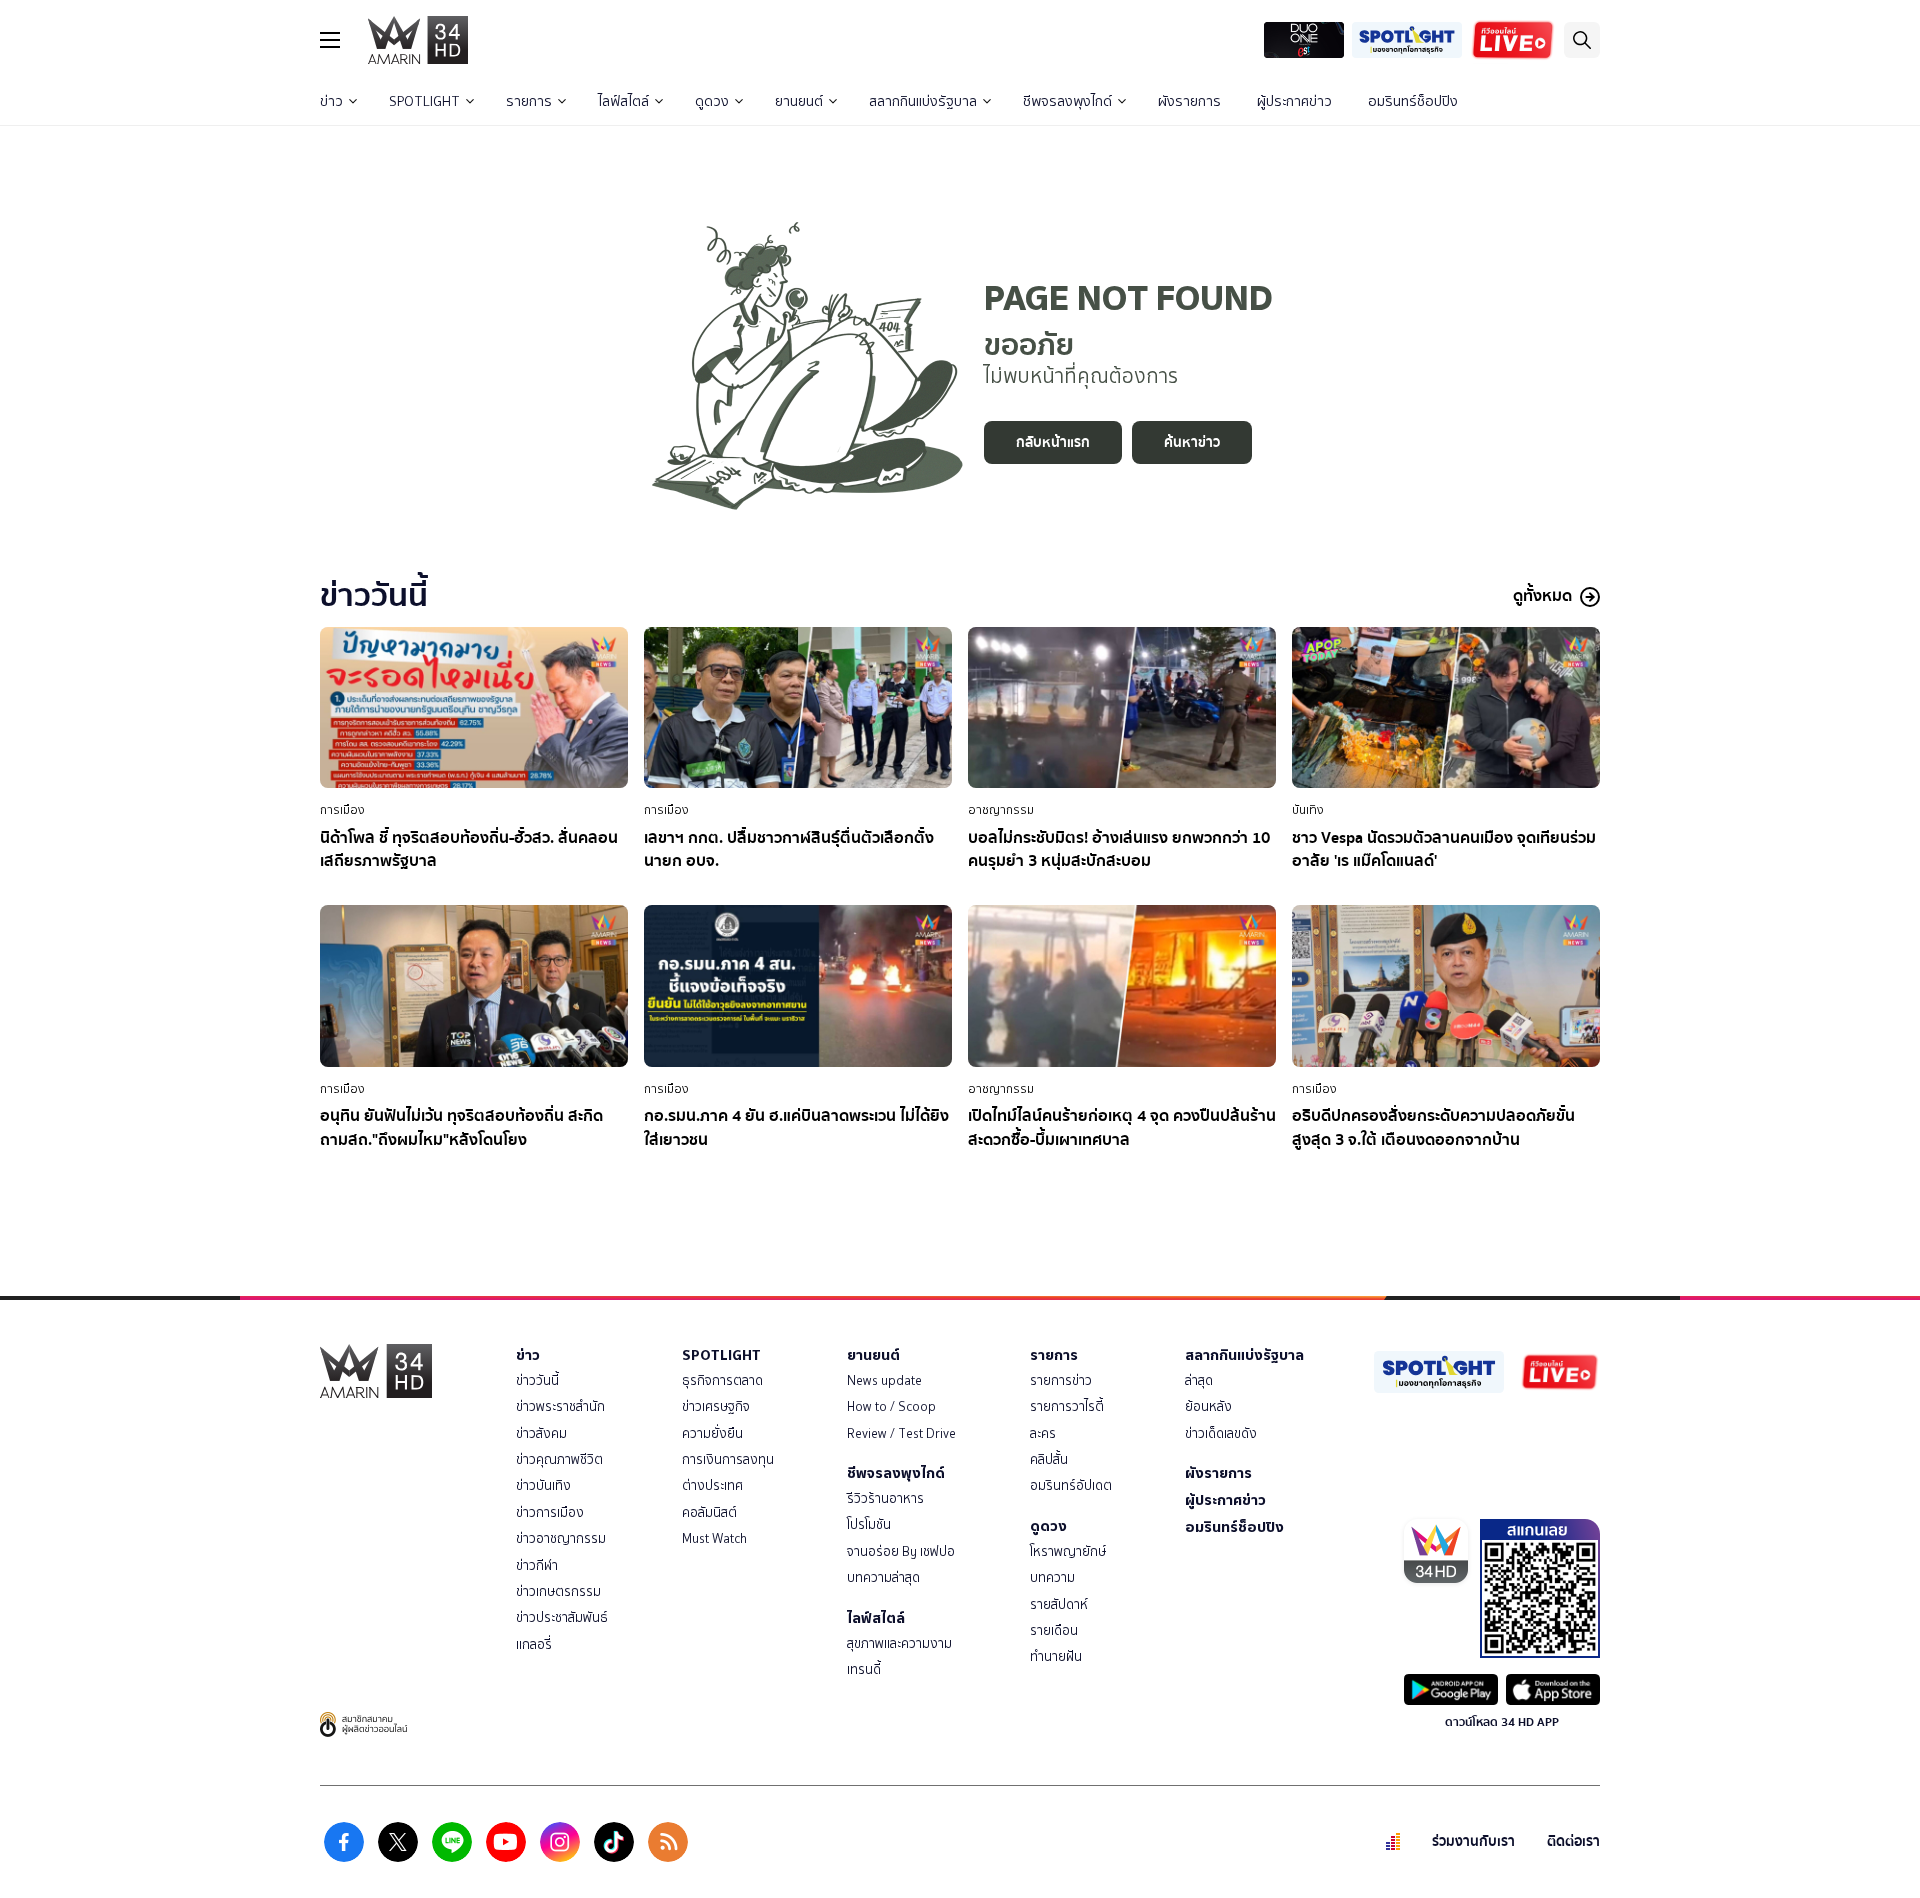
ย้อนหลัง (1208, 1406)
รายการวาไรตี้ (1067, 1406)
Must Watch (714, 1538)
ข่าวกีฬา (537, 1565)
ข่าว (331, 101)
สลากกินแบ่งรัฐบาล (923, 101)
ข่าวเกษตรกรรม (558, 1591)
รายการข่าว (1061, 1380)
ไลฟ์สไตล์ (623, 101)
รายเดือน (1054, 1630)
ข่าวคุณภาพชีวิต (559, 1459)
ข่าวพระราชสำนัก (560, 1406)
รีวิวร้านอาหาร (885, 1498)
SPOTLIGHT (424, 101)
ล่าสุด (1199, 1380)
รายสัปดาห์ (1059, 1604)
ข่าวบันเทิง (543, 1485)
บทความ (1052, 1577)
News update (884, 1380)
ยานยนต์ (799, 101)
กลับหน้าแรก (1053, 442)
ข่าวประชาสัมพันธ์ (562, 1617)
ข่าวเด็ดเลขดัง (1221, 1433)
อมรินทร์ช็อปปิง (1413, 101)
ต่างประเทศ (712, 1485)
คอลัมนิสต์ (709, 1512)
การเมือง (342, 810)
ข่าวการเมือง (550, 1512)
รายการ (529, 101)
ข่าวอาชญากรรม (561, 1538)
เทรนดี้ (864, 1669)
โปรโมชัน (869, 1524)
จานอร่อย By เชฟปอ (901, 1551)
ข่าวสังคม (541, 1433)
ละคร (1043, 1433)
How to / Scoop (891, 1406)
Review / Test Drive (901, 1433)
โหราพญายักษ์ (1068, 1551)
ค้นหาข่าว (1192, 442)
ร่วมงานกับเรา (1473, 1841)
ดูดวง (712, 101)
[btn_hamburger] (330, 40)
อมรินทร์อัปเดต (1071, 1485)
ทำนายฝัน (1056, 1656)
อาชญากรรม (1001, 810)
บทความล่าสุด (883, 1577)
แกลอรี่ (534, 1644)
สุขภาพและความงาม (899, 1643)
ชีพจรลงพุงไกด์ (1067, 101)
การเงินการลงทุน (728, 1459)
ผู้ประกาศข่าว (1294, 101)
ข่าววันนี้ (537, 1380)
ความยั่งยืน (712, 1433)
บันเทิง (1308, 810)
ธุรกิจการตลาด (722, 1380)
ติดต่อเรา (1573, 1841)
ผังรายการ (1189, 101)
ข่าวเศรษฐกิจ (716, 1406)
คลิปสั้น (1049, 1459)
